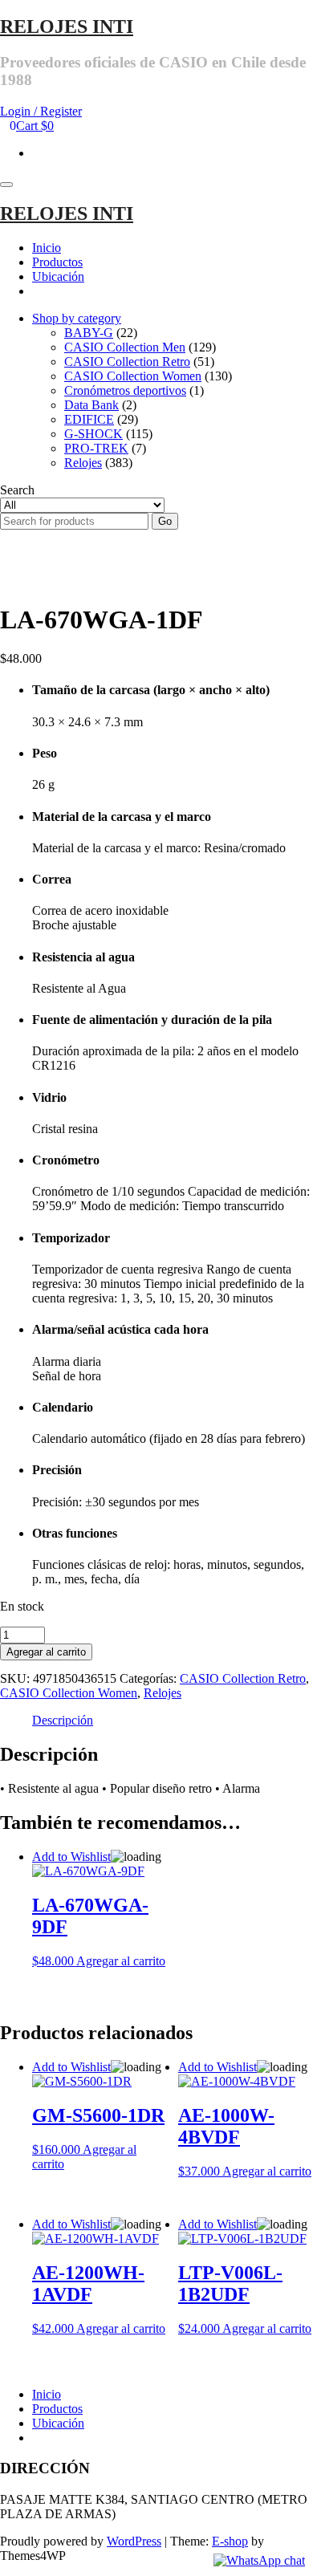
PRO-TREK (96, 448)
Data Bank (91, 405)
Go (165, 521)
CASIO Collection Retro (127, 362)
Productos (57, 262)
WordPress (134, 2541)
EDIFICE (89, 419)
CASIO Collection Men (125, 347)
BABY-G (89, 333)
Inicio (47, 248)
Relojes (83, 463)
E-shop (230, 2541)
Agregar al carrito (46, 1652)
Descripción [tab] (63, 1720)
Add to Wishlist (71, 1857)
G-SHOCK (93, 434)
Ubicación (58, 276)
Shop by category (77, 318)
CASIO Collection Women (133, 376)
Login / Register (41, 111)
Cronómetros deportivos (125, 390)
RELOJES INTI (67, 26)
